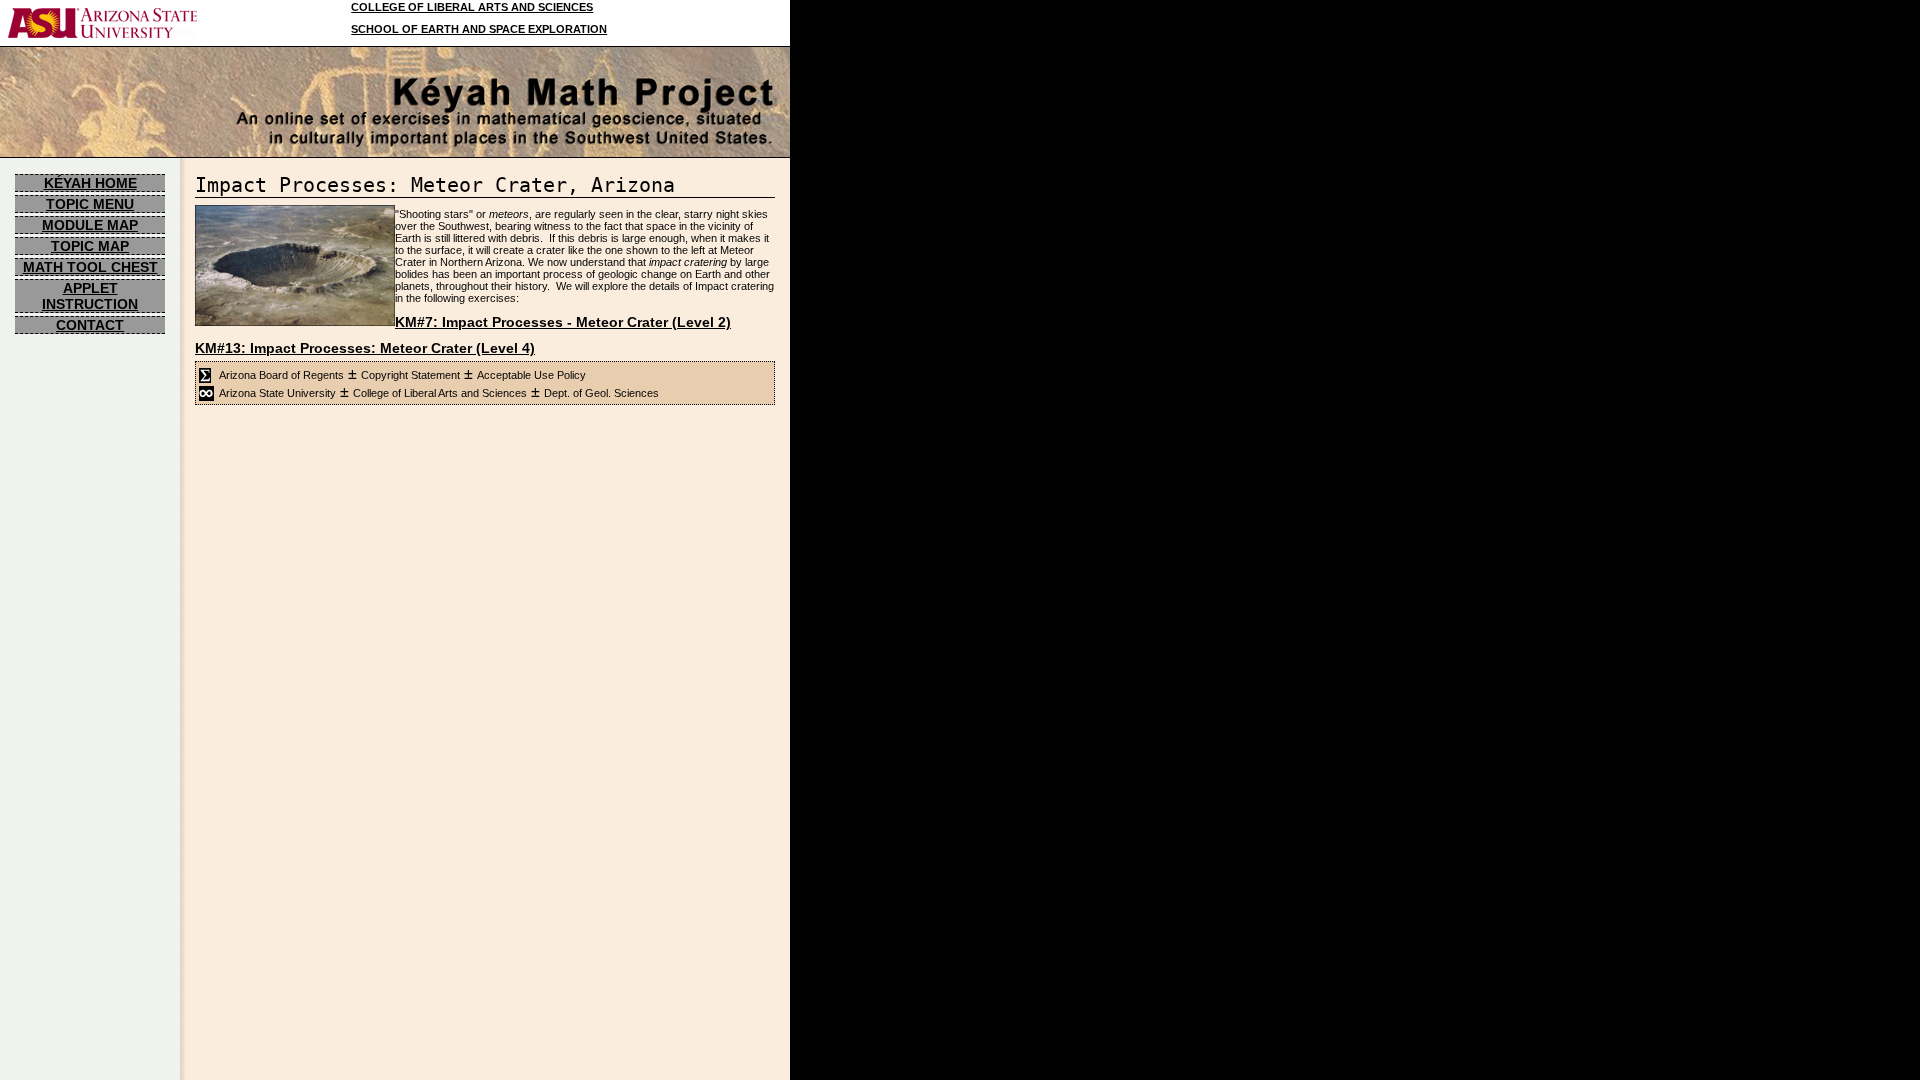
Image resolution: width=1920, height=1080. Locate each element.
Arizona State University (277, 393)
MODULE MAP (90, 225)
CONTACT (90, 325)
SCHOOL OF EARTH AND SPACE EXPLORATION (479, 29)
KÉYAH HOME (90, 183)
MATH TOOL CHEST (90, 267)
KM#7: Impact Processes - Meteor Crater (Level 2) (563, 322)
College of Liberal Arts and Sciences (440, 393)
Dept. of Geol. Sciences (601, 393)
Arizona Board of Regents (281, 375)
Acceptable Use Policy (531, 375)
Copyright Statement (410, 375)
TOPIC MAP (90, 246)
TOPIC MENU (90, 204)
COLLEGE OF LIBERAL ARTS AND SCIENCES (472, 7)
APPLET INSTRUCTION (90, 296)
